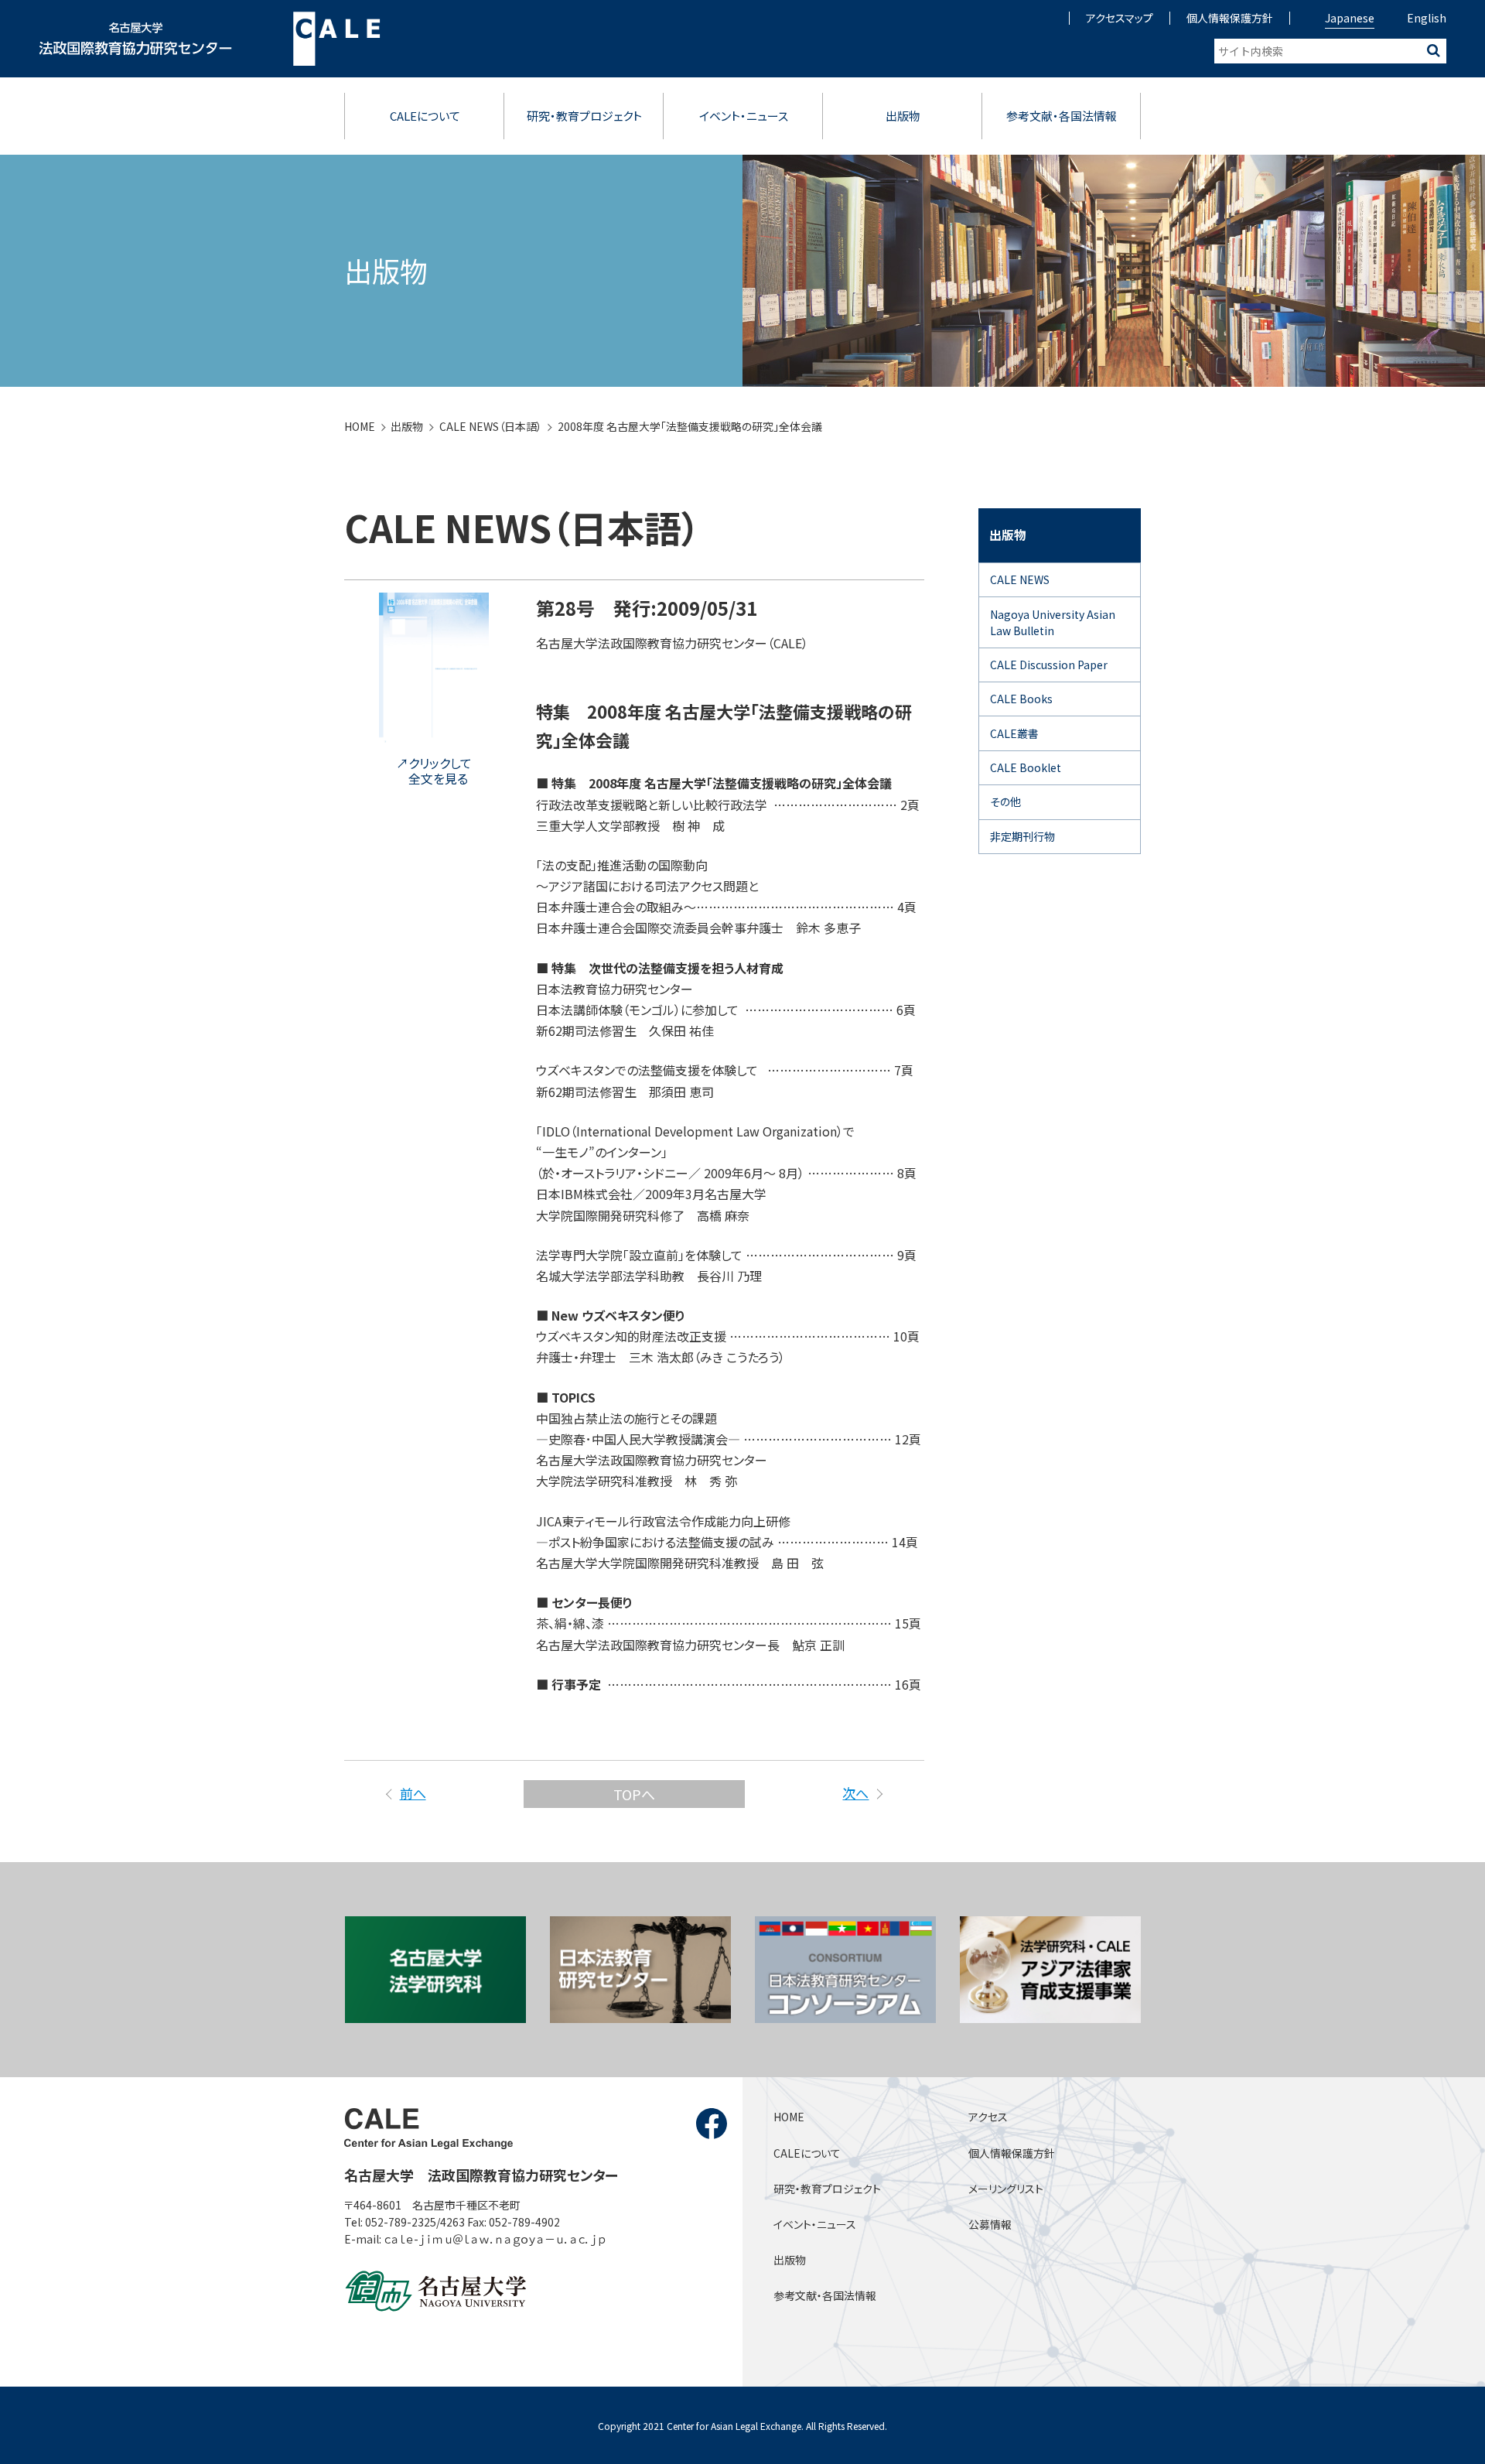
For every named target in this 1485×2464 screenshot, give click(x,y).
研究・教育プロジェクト (584, 116)
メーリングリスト (1006, 2189)
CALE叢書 (1014, 733)
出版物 (903, 116)
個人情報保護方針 (1230, 18)
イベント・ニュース (744, 116)
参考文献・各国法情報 (1062, 116)
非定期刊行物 (1022, 836)
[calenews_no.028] (434, 736)
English (1427, 18)
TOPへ (634, 1794)
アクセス (988, 2117)
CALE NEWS (1020, 579)
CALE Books (1021, 699)
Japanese (1350, 18)
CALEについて (425, 116)
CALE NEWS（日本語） (491, 426)
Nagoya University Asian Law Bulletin (1053, 622)
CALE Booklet (1026, 767)
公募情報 (990, 2224)
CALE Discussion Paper (1049, 665)
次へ (855, 1793)
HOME (360, 426)
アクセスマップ (1120, 18)
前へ (413, 1793)
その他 (1005, 801)
